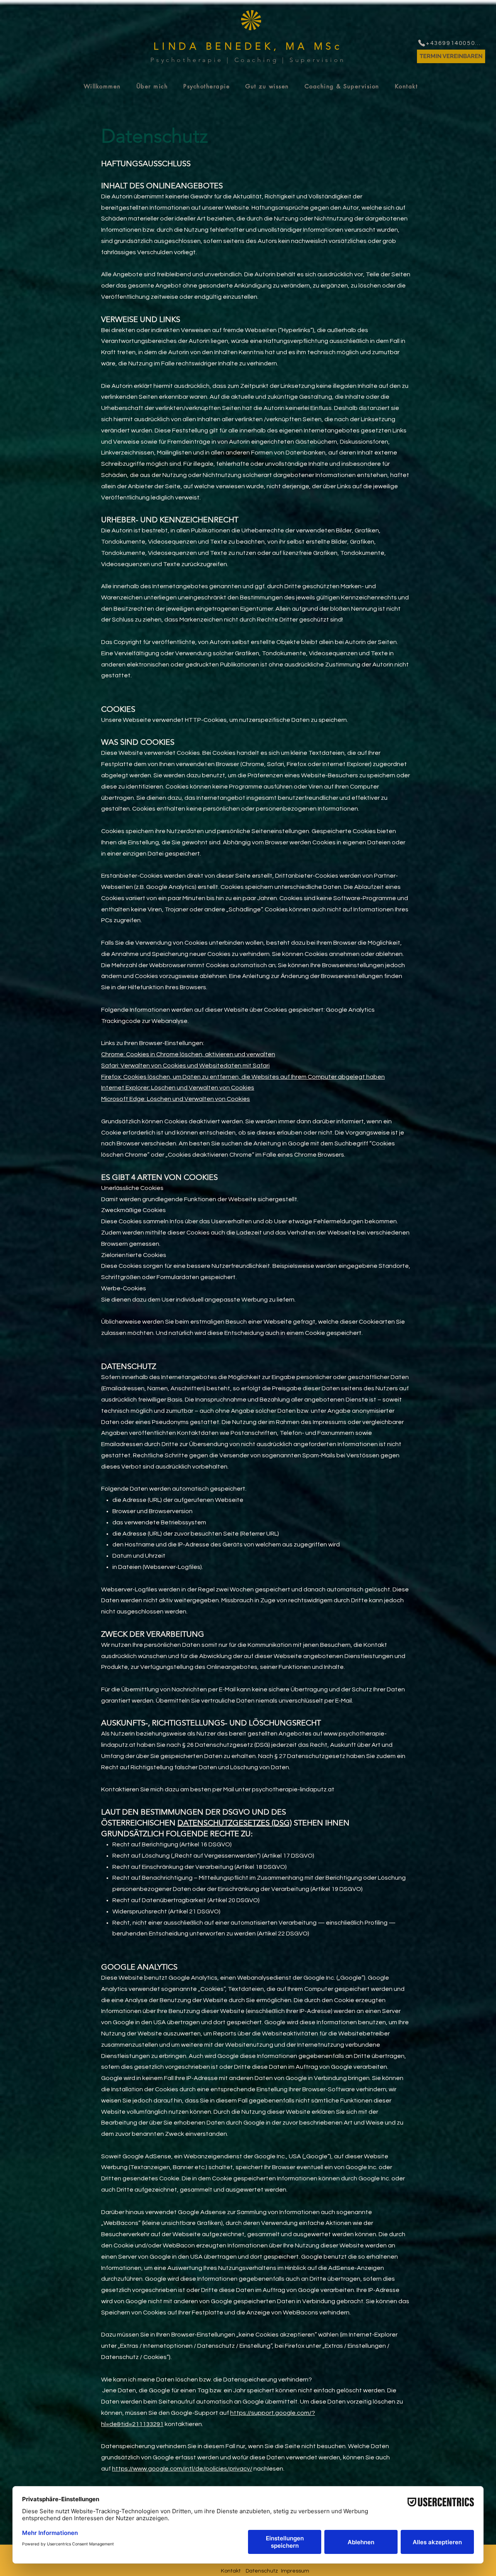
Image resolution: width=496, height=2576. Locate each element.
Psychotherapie (187, 60)
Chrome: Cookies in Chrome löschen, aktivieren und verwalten (188, 1054)
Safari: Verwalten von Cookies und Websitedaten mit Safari (185, 1066)
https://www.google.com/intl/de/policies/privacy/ (182, 2469)
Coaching (257, 60)
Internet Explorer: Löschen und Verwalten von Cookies (178, 1088)
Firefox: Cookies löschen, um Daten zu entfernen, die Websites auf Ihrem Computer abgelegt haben (243, 1077)
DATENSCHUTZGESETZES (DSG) (235, 1823)
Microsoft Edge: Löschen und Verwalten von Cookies (176, 1099)
